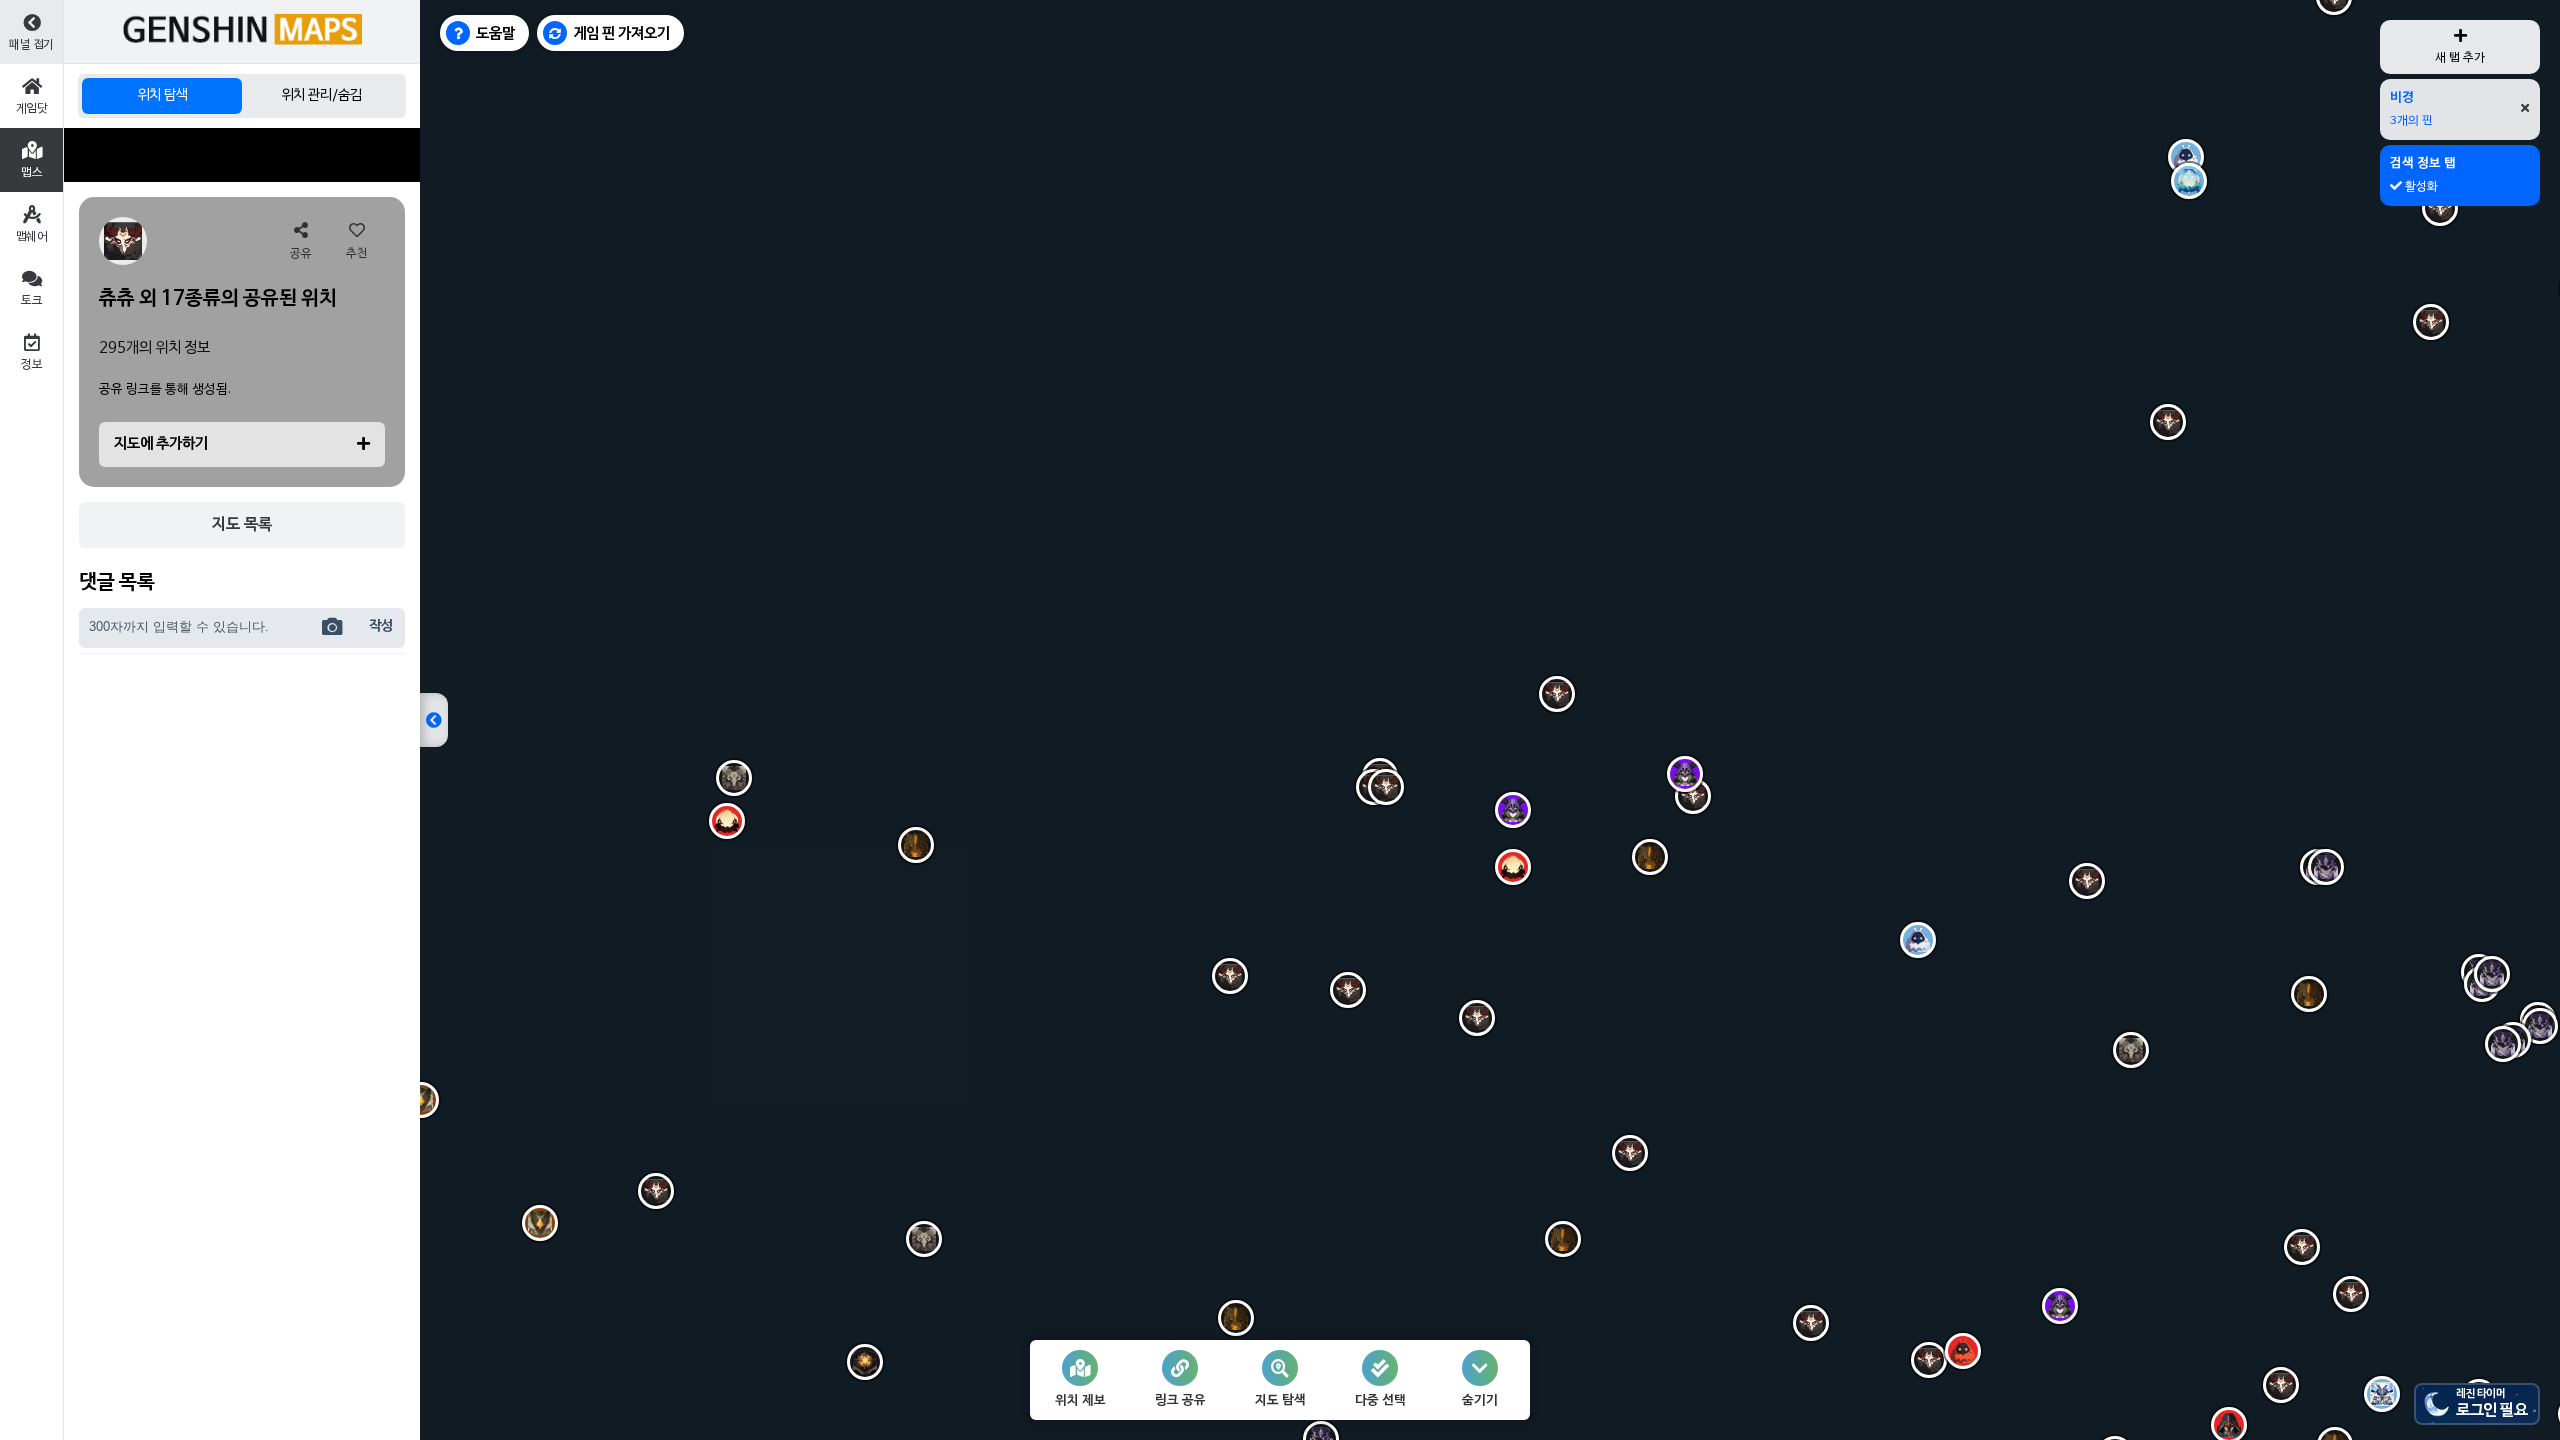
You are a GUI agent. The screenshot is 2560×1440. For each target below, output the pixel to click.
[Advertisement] (242, 155)
